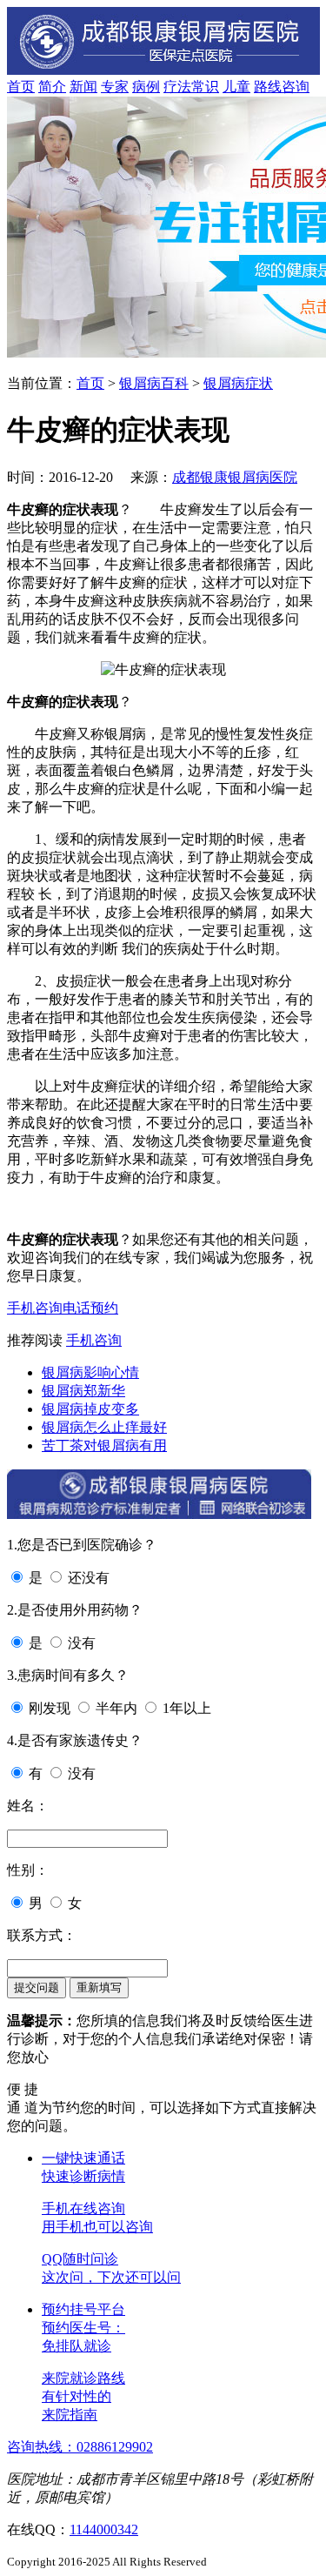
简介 (52, 87)
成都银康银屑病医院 (235, 477)
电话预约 (90, 1308)
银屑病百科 (154, 383)
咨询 (296, 87)
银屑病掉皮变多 (90, 1409)
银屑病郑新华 (83, 1391)
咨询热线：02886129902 (80, 2447)
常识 (205, 87)
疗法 (177, 87)
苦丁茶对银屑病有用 (104, 1445)
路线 (268, 87)
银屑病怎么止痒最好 (104, 1427)
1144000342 (104, 2529)
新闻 (83, 87)
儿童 (236, 87)
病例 (146, 87)
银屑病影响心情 (90, 1372)
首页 (21, 87)
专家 (115, 87)
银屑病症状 (238, 383)
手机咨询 (35, 1308)
